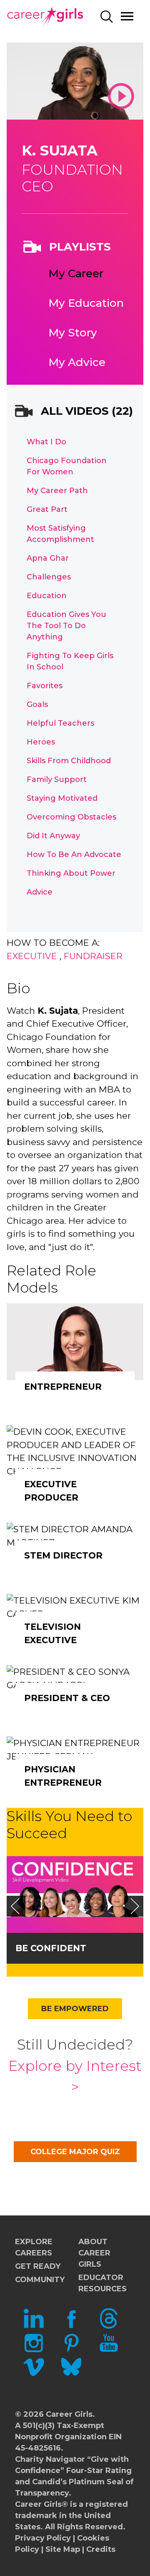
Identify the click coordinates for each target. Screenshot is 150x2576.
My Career (76, 273)
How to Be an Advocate (74, 854)
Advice (40, 892)
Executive (32, 956)
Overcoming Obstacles (71, 817)
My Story (73, 333)
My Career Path (57, 491)
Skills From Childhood (69, 761)
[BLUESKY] (71, 2375)
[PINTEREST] (71, 2350)
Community (40, 2280)
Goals (37, 704)
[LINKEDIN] (34, 2326)
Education (47, 596)
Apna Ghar (48, 558)
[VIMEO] (34, 2375)
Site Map (63, 2549)
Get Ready (38, 2266)
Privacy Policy (43, 2538)
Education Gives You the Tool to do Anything (66, 626)
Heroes (41, 742)
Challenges (49, 577)
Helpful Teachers (60, 723)
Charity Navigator (50, 2459)
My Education (86, 303)
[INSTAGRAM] (34, 2350)
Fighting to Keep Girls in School (70, 661)
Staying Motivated (62, 798)
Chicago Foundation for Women (67, 466)
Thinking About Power (71, 873)
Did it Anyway (53, 836)
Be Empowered (75, 2009)
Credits (101, 2549)
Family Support (57, 779)
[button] (15, 1906)
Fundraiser (93, 956)
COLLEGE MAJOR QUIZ (75, 2152)
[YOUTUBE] (109, 2350)
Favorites (45, 686)
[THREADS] (109, 2326)
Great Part (47, 509)
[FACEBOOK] (71, 2326)
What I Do (46, 442)
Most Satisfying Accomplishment (60, 534)
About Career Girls (94, 2253)
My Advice (77, 362)
